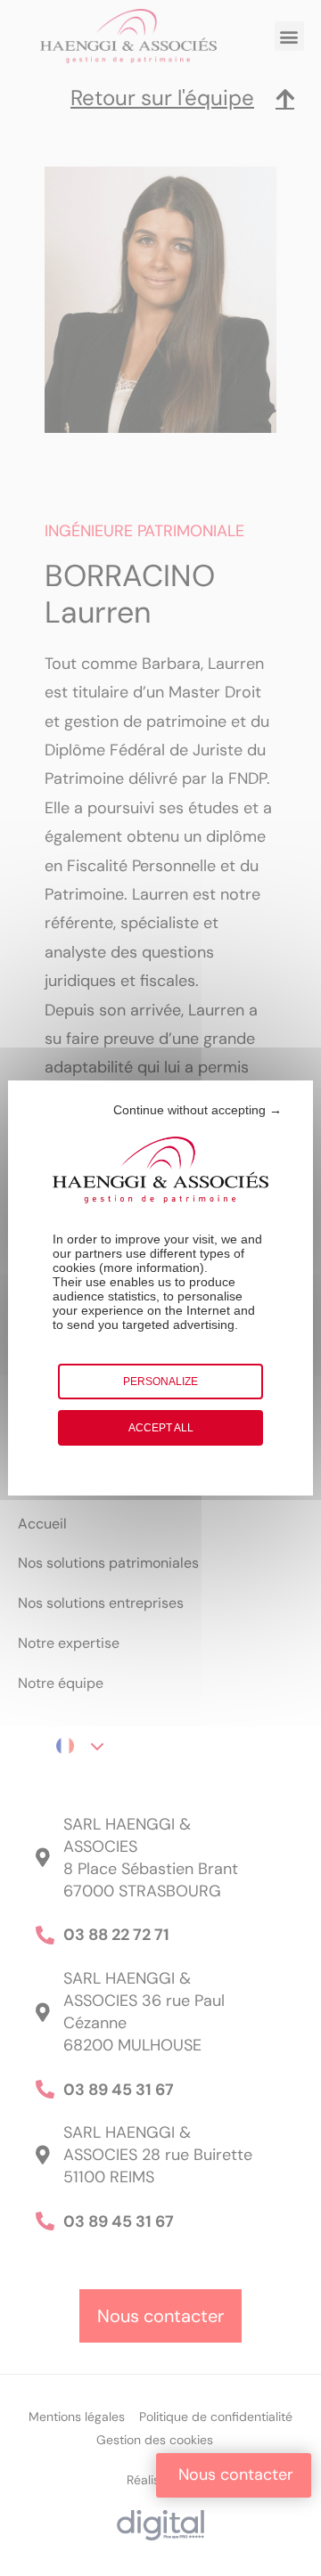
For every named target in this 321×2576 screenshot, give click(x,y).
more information (152, 1268)
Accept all (161, 1428)
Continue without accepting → (198, 1110)
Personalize (160, 1382)
